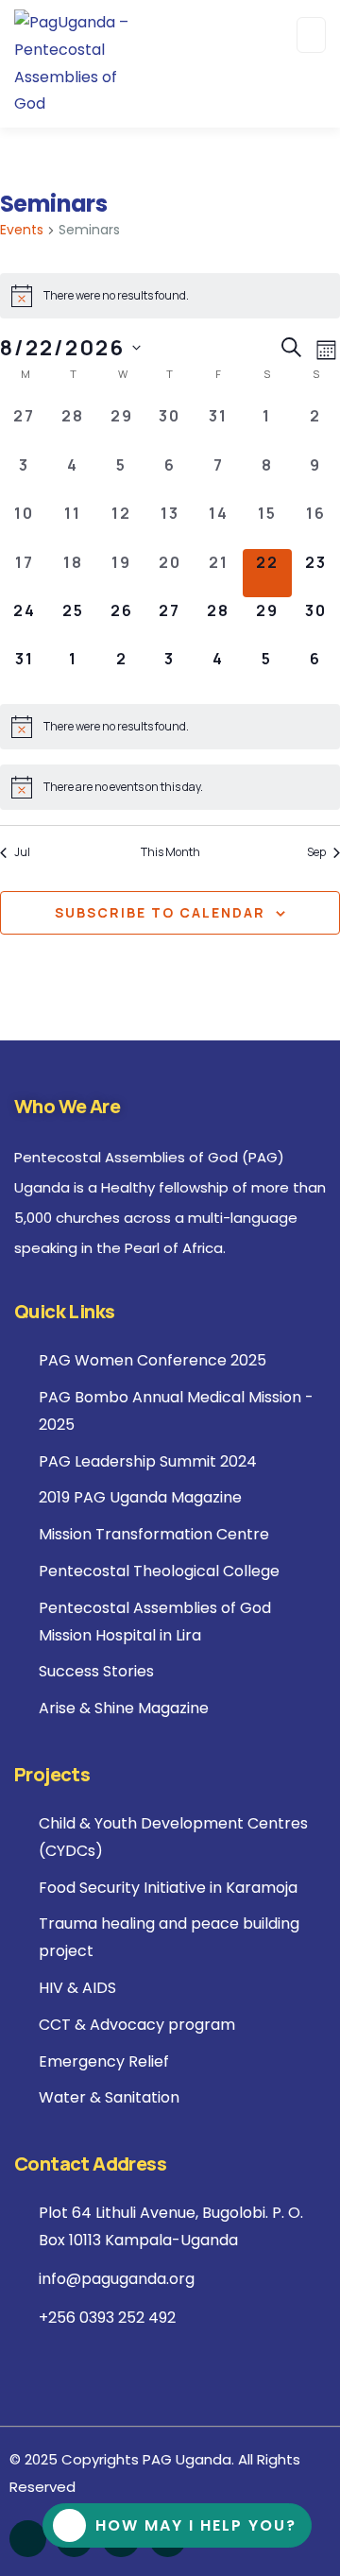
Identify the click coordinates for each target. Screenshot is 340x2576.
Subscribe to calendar (160, 912)
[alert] (170, 296)
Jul (22, 852)
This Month (170, 852)
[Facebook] (28, 2539)
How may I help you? (196, 2525)
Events (22, 230)
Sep (316, 852)
